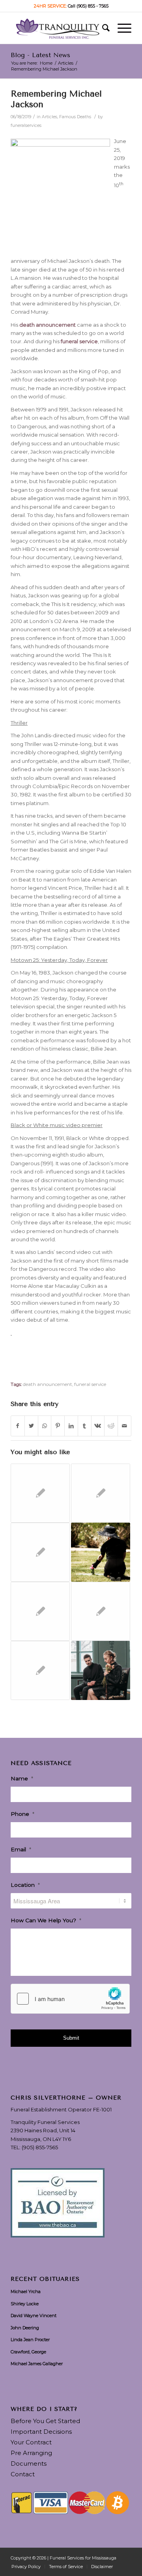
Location (25, 1885)
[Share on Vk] (98, 1426)
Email (21, 1849)
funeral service (90, 1384)
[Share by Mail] (124, 1426)
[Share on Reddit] (111, 1426)
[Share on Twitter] (31, 1426)
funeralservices (26, 126)
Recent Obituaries (45, 2279)
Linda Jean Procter (30, 2340)
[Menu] (121, 28)
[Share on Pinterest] (58, 1426)
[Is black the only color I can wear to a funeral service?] (101, 1611)
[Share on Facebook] (18, 1426)
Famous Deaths (75, 117)
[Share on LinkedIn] (71, 1426)
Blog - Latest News (40, 55)
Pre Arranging (31, 2453)
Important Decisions (41, 2432)
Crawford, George (28, 2352)
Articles (50, 117)
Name (22, 1778)
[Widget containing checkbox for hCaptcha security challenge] (70, 1999)
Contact (23, 2474)
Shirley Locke (25, 2304)
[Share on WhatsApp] (45, 1426)
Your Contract (31, 2442)
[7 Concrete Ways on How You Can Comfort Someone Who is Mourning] (40, 1493)
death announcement (48, 1384)
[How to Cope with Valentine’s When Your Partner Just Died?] (101, 1552)
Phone (22, 1814)
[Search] (102, 28)
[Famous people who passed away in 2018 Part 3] (101, 1493)
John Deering (25, 2328)
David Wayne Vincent (34, 2316)
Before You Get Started (45, 2421)
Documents (29, 2463)
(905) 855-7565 (40, 2147)
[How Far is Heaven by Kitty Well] (40, 1670)
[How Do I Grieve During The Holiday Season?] (101, 1670)
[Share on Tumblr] (85, 1426)
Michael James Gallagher (37, 2364)
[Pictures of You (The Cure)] (40, 1611)
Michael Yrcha (26, 2291)
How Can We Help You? (46, 1920)
